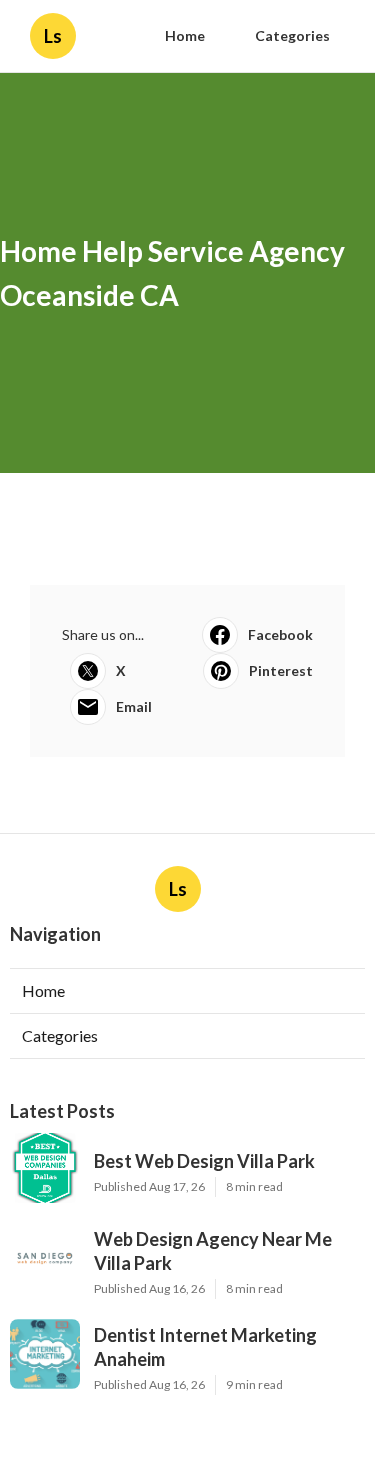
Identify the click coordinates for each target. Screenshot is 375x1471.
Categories (292, 35)
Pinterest (281, 670)
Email (134, 706)
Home (185, 35)
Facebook (280, 634)
